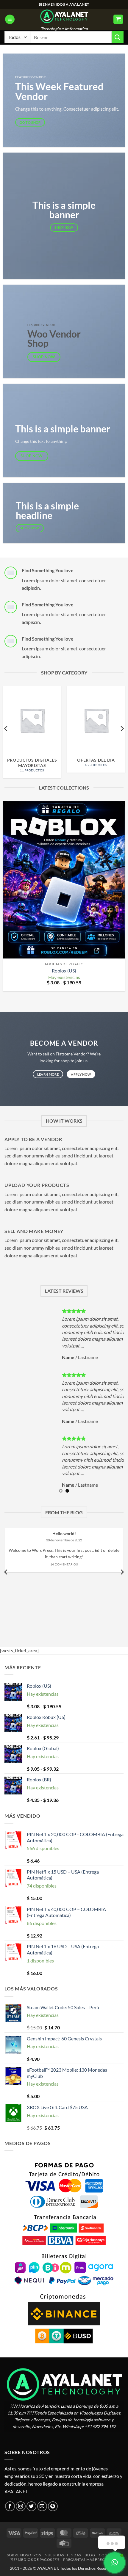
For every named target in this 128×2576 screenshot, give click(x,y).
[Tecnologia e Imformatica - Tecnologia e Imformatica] (64, 16)
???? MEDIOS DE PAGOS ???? (35, 2559)
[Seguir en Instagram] (21, 2506)
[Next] (122, 728)
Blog (90, 2555)
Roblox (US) (64, 971)
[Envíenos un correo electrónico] (42, 2506)
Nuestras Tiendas (63, 2555)
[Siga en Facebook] (10, 2506)
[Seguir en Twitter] (31, 2506)
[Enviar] (118, 37)
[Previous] (6, 728)
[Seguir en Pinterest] (53, 2506)
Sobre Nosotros (24, 2555)
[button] (10, 19)
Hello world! (64, 1534)
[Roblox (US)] (64, 880)
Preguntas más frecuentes (91, 2559)
